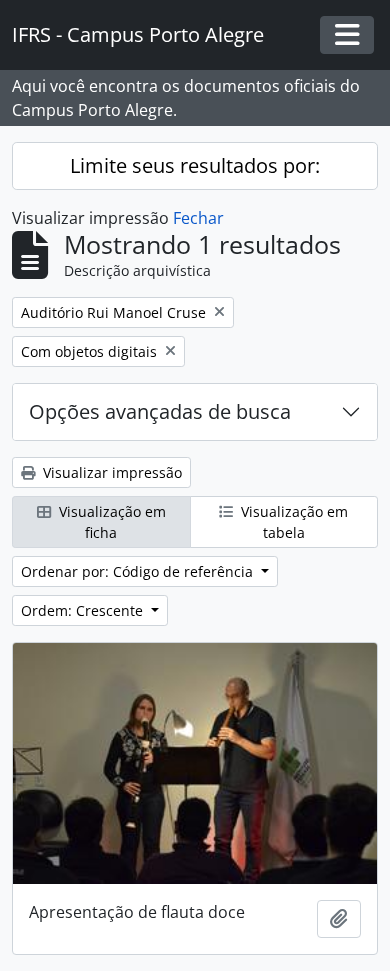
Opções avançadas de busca (160, 411)
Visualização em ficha (110, 522)
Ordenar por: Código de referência (139, 571)
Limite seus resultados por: (195, 165)
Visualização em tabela (292, 522)
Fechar (198, 218)
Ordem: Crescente (84, 610)
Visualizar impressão (110, 472)
